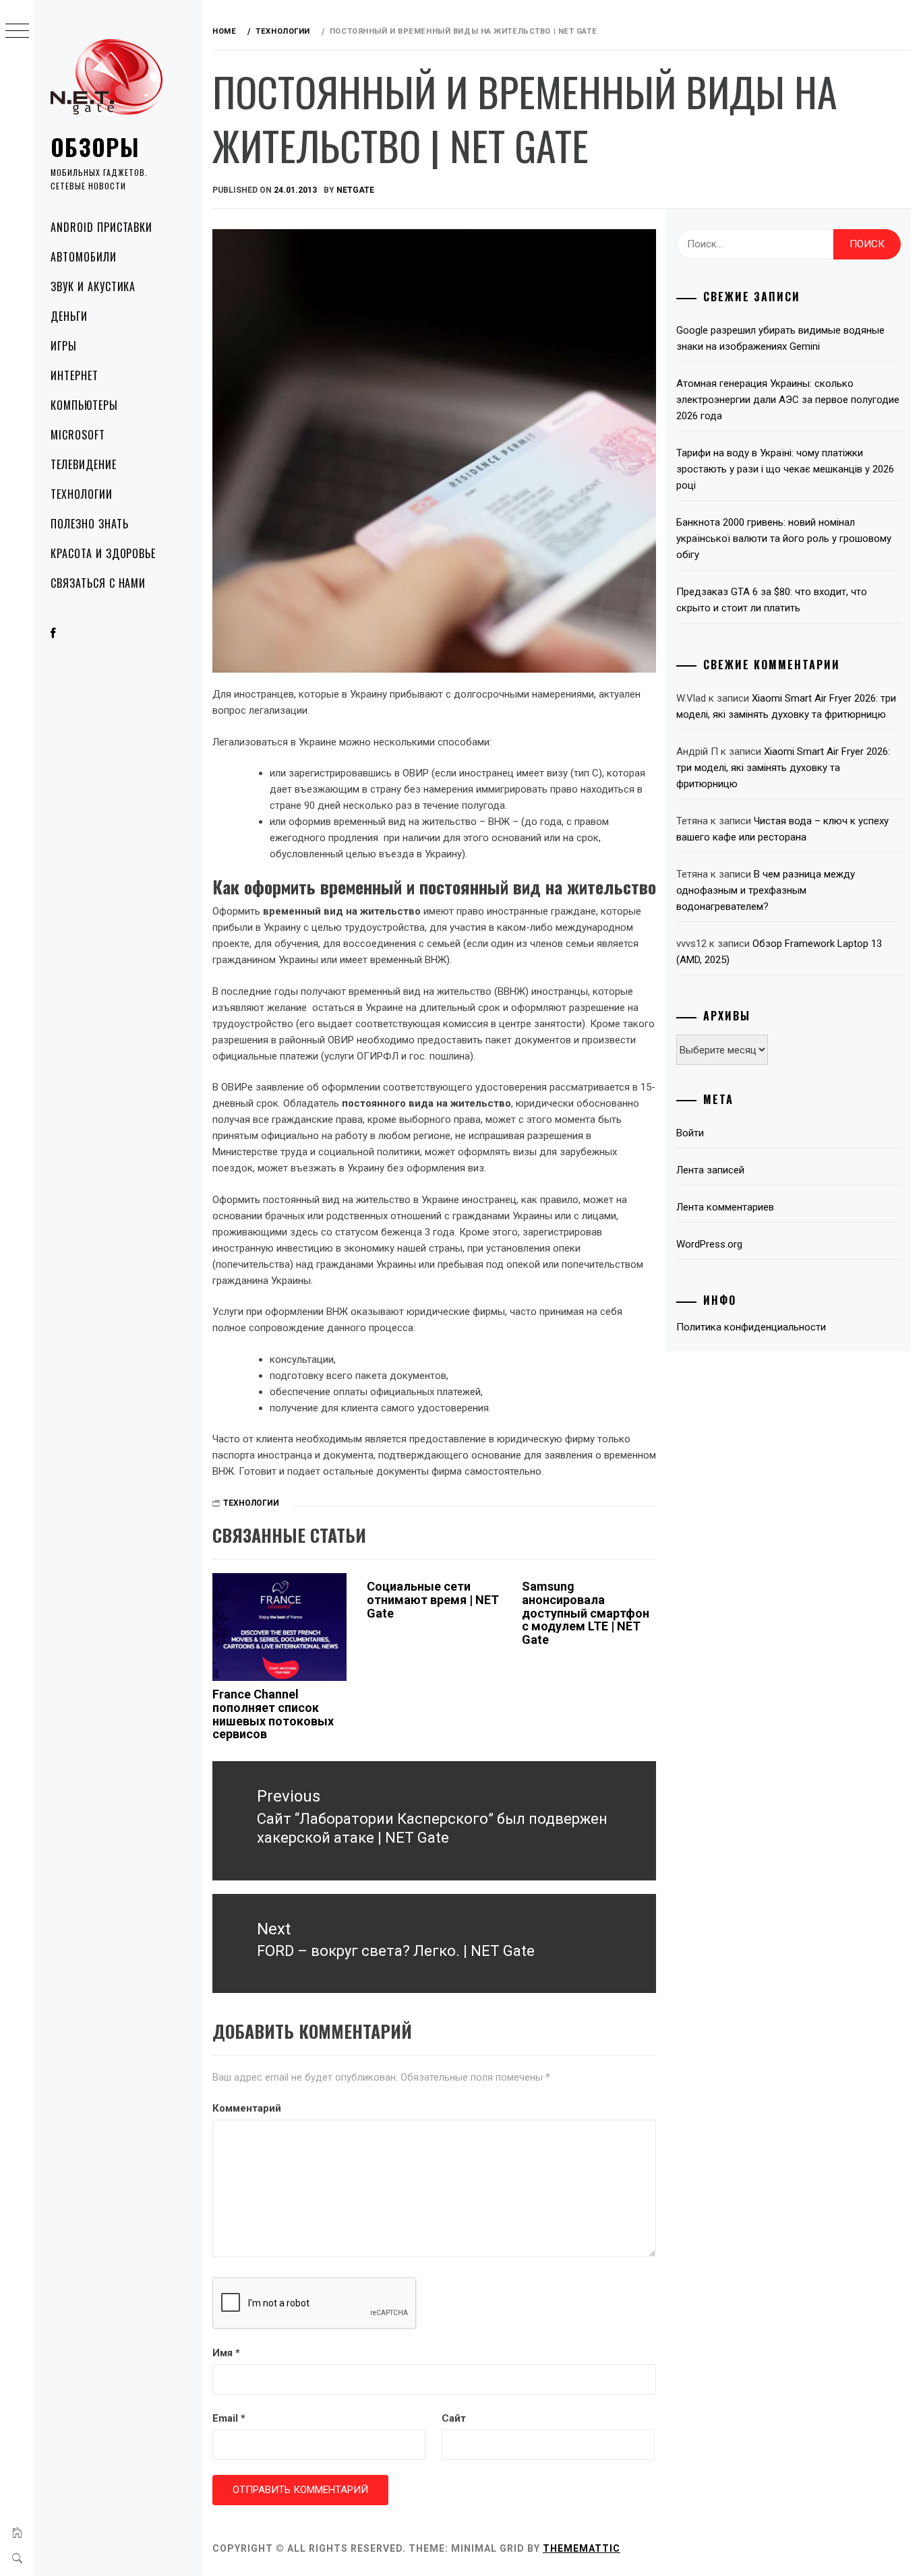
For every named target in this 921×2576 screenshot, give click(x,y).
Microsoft (78, 435)
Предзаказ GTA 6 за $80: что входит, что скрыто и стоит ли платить (772, 600)
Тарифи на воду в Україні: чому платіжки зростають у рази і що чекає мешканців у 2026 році (785, 469)
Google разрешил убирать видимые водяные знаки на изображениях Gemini (780, 338)
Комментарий (247, 2108)
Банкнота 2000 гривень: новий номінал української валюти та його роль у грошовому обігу (784, 539)
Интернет (75, 375)
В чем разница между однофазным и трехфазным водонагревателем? (766, 890)
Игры (64, 346)
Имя (226, 2353)
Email (229, 2418)
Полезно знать (89, 524)
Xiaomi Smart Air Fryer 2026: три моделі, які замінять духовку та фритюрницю (783, 768)
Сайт (454, 2418)
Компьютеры (84, 405)
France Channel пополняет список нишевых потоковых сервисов (273, 1714)
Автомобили (84, 257)
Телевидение (84, 464)
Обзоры (95, 147)
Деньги (69, 316)
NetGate (355, 190)
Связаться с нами (98, 583)
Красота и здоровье (103, 553)
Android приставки (101, 227)
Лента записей (710, 1170)
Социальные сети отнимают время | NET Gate (433, 1600)
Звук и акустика (93, 286)
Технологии (82, 494)
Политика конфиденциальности (751, 1327)
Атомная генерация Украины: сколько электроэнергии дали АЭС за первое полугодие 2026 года (788, 400)
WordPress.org (709, 1244)
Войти (690, 1133)
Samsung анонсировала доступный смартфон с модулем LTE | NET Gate (586, 1613)
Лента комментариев (725, 1207)
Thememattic (582, 2548)
